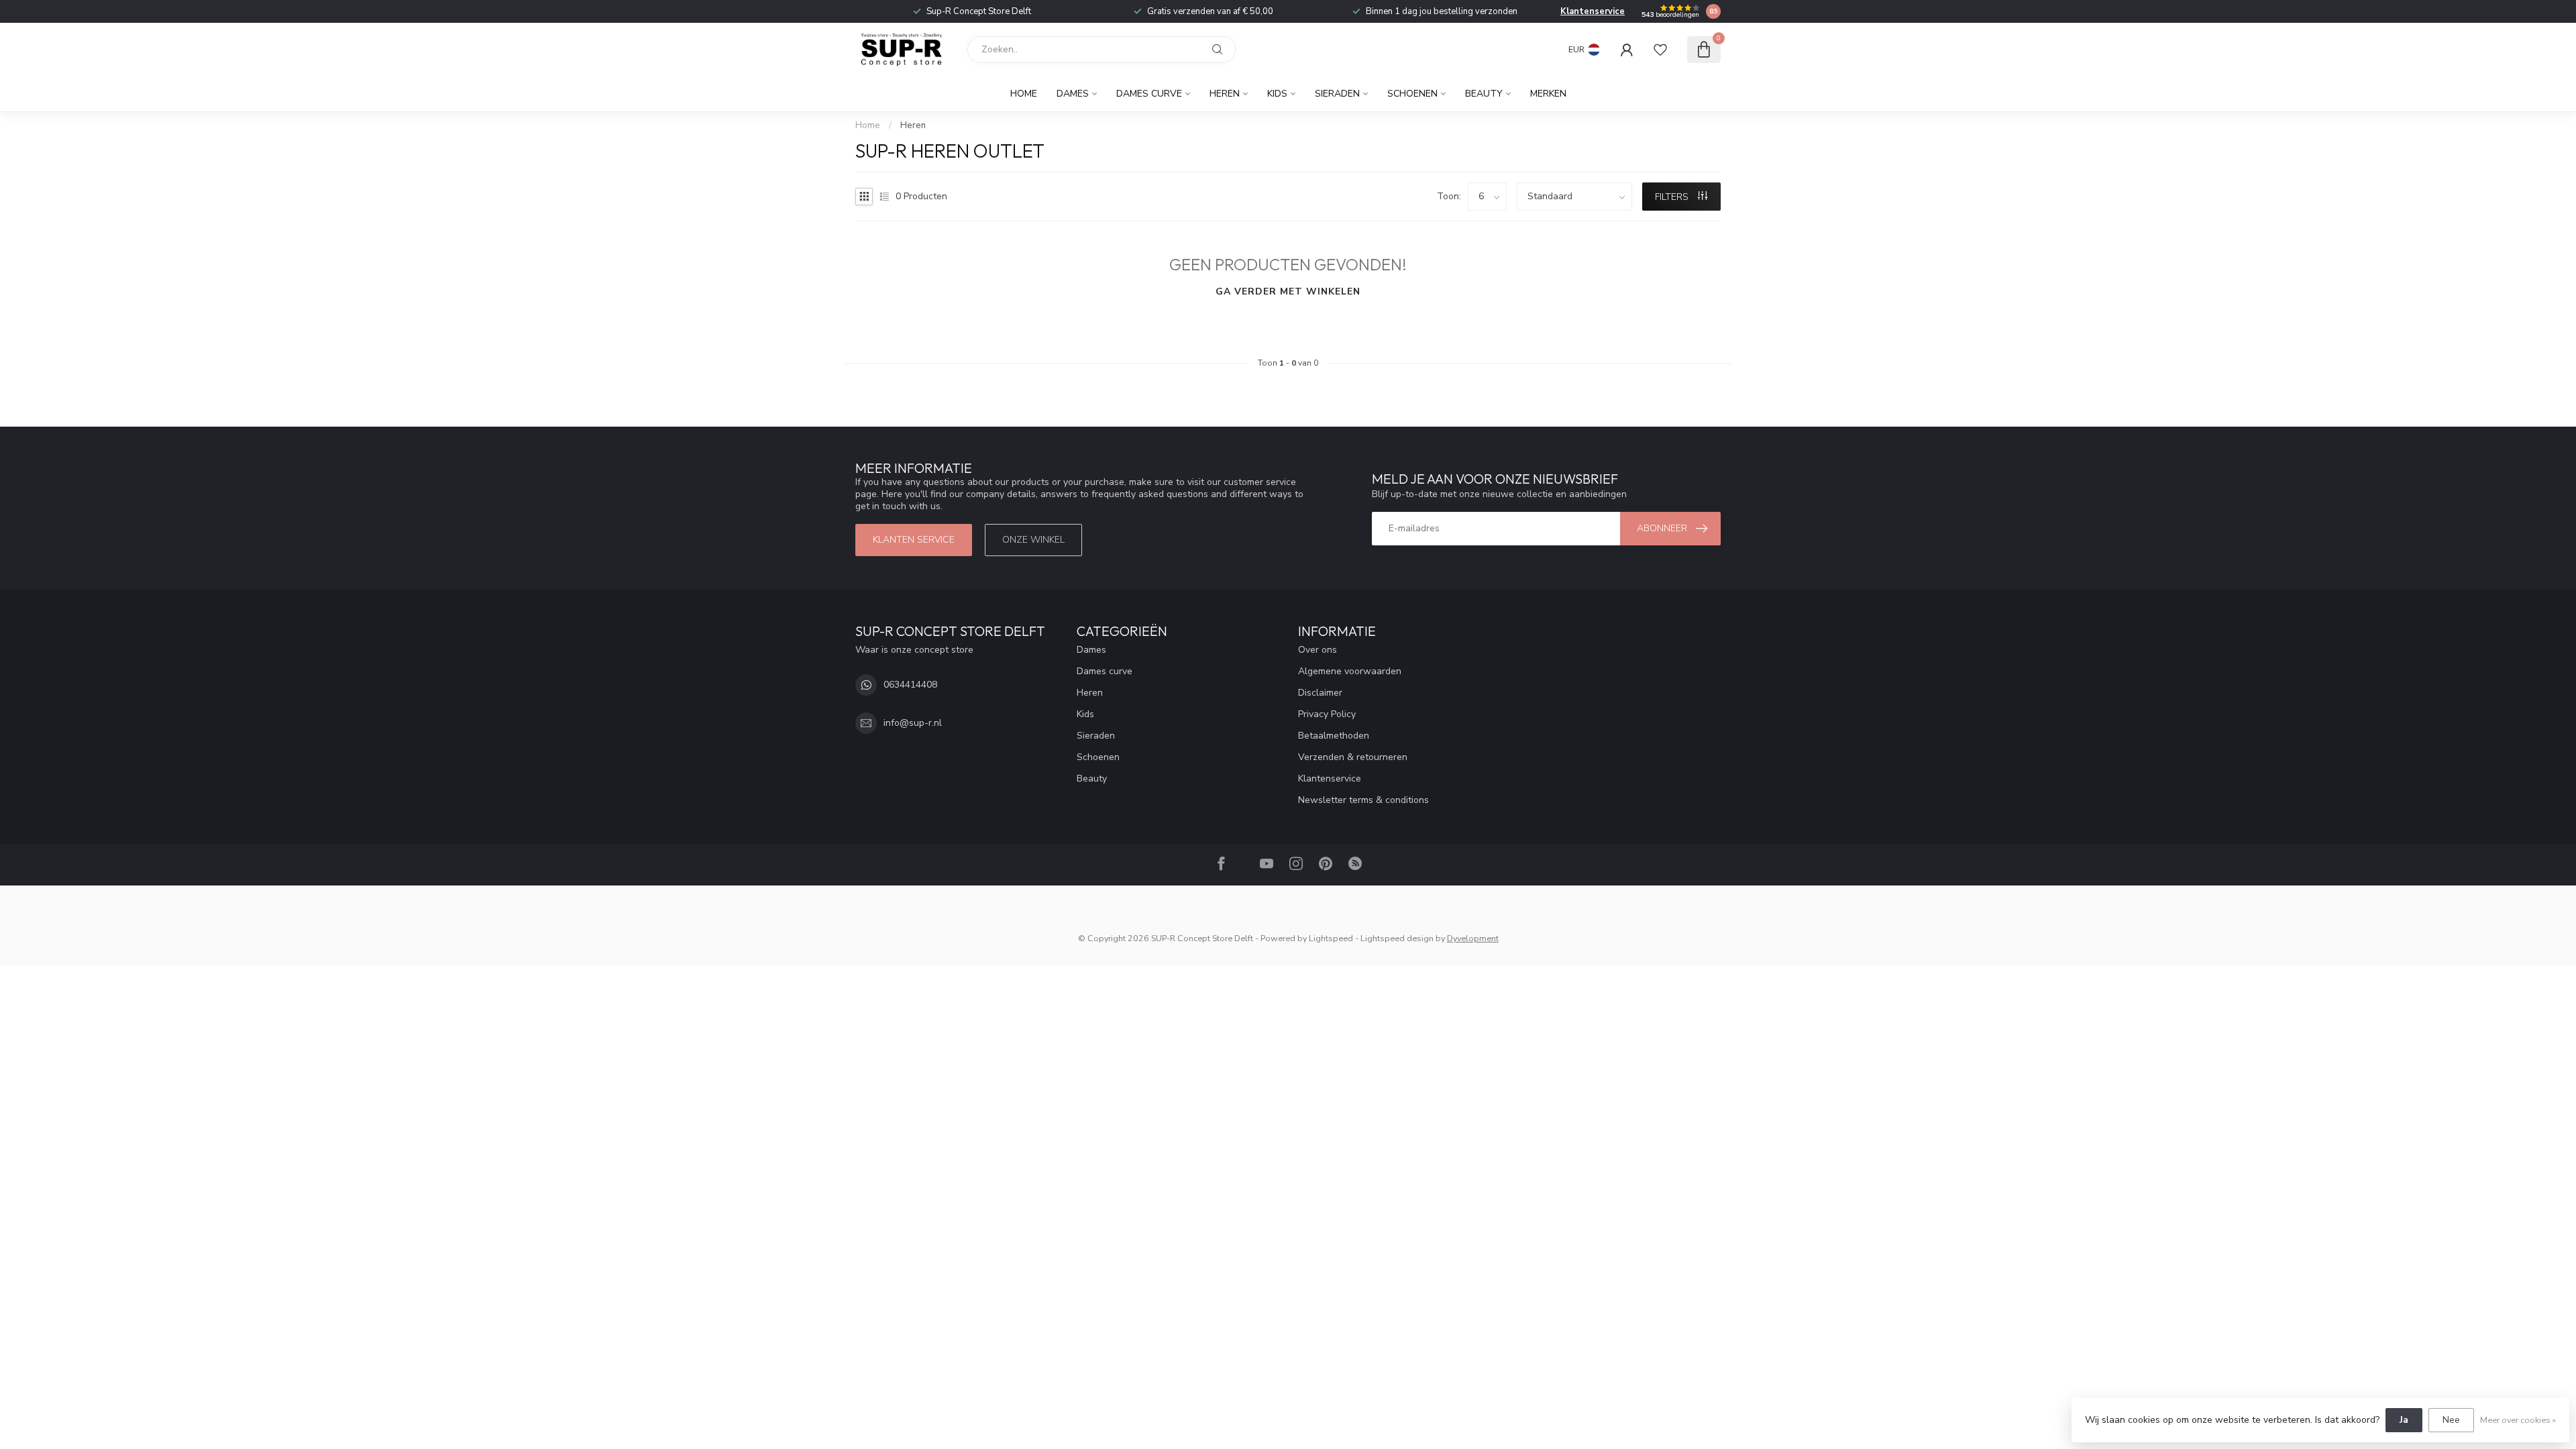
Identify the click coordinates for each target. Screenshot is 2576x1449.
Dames (1073, 94)
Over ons (1318, 650)
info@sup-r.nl (913, 723)
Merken (1548, 94)
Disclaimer (1320, 693)
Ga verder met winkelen (1288, 291)
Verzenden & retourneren (1353, 757)
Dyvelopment (1473, 938)
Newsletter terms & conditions (1363, 800)
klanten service (914, 540)
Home (1024, 94)
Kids (1277, 94)
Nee (2451, 1420)
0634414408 (910, 685)
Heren (1225, 94)
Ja (2404, 1420)
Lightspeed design (1397, 938)
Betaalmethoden (1334, 736)
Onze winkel (1033, 540)
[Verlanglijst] (1660, 50)
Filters (1673, 197)
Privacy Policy (1327, 714)
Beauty (1484, 94)
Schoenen (1412, 94)
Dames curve (1149, 94)
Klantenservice (1593, 11)
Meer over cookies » (2518, 1420)
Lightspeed (1331, 938)
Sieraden (1337, 94)
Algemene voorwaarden (1350, 671)
